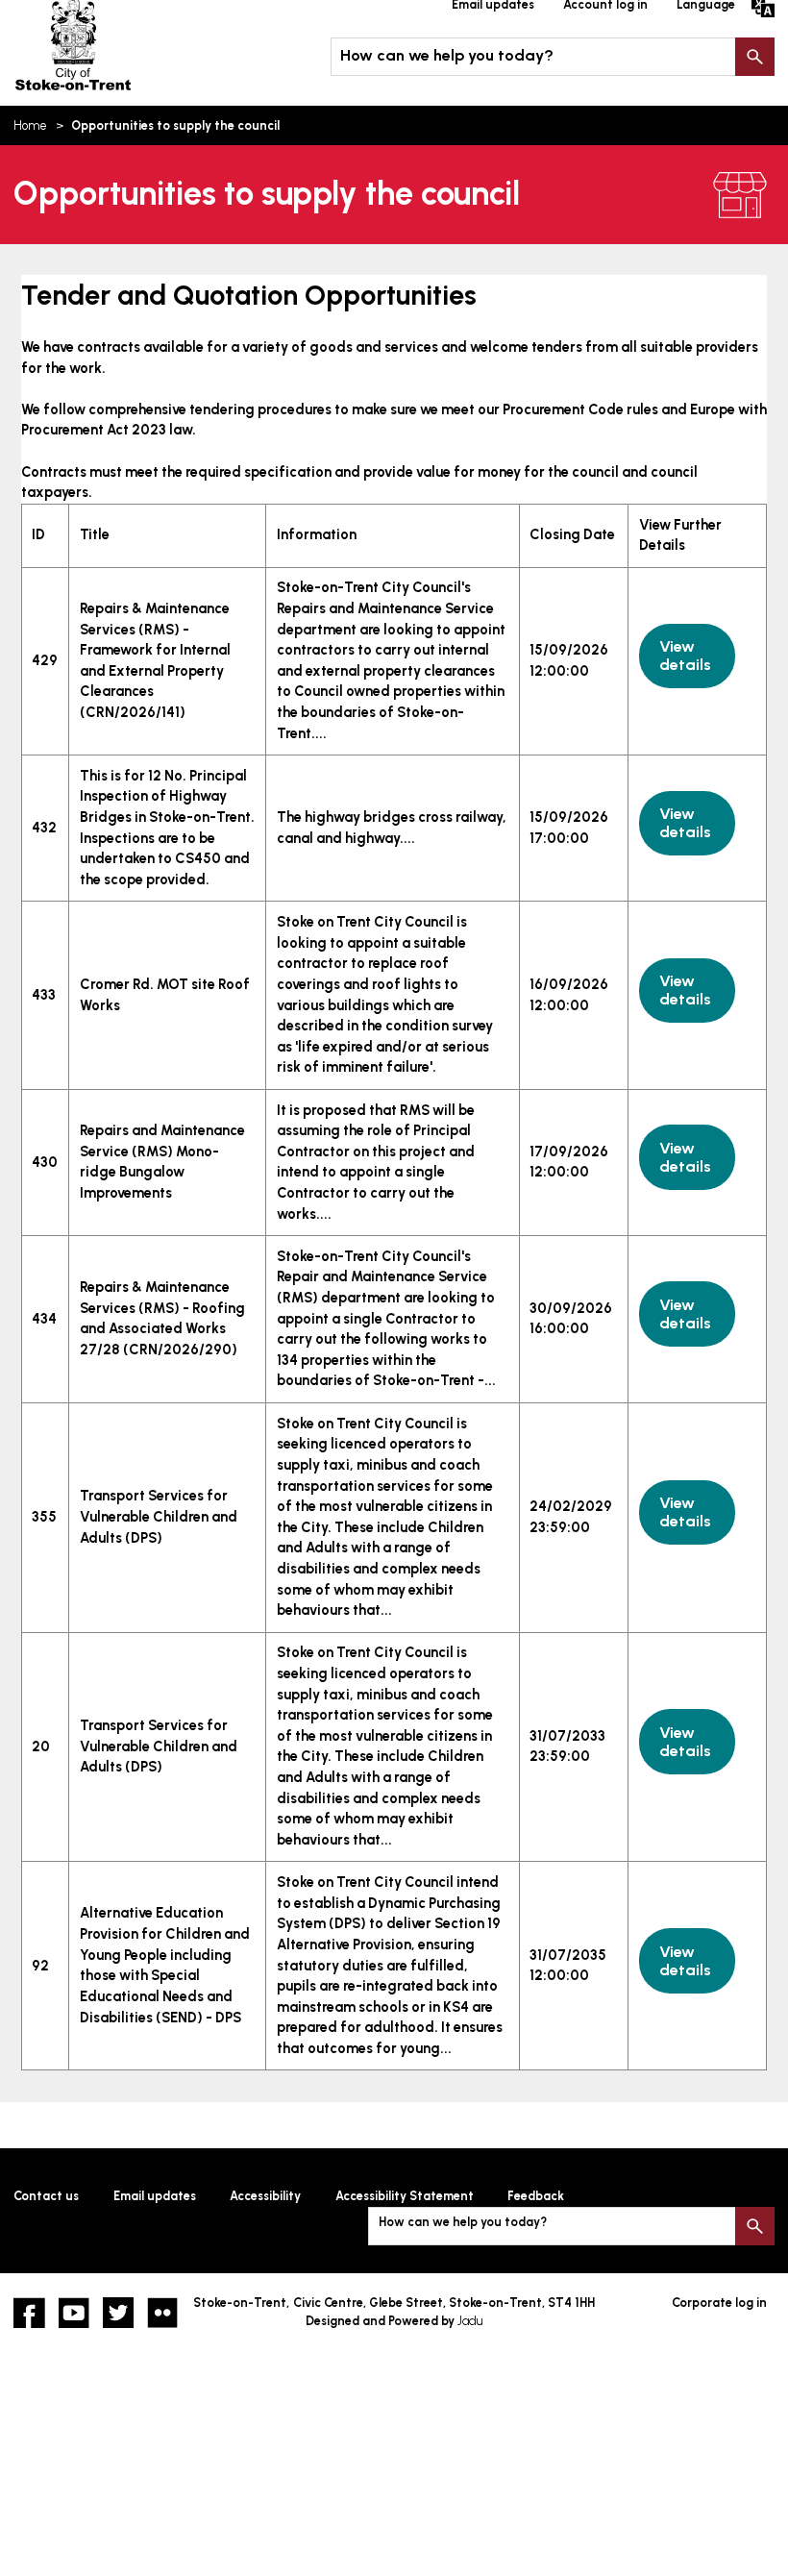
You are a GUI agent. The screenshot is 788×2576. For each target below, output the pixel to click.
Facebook (29, 2313)
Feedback (536, 2196)
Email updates (155, 2196)
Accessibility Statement (405, 2196)
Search (754, 57)
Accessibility (265, 2196)
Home (30, 125)
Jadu (470, 2321)
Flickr (162, 2313)
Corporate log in (719, 2303)
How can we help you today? (447, 55)
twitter (118, 2313)
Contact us (46, 2196)
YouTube (74, 2313)
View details (685, 656)
